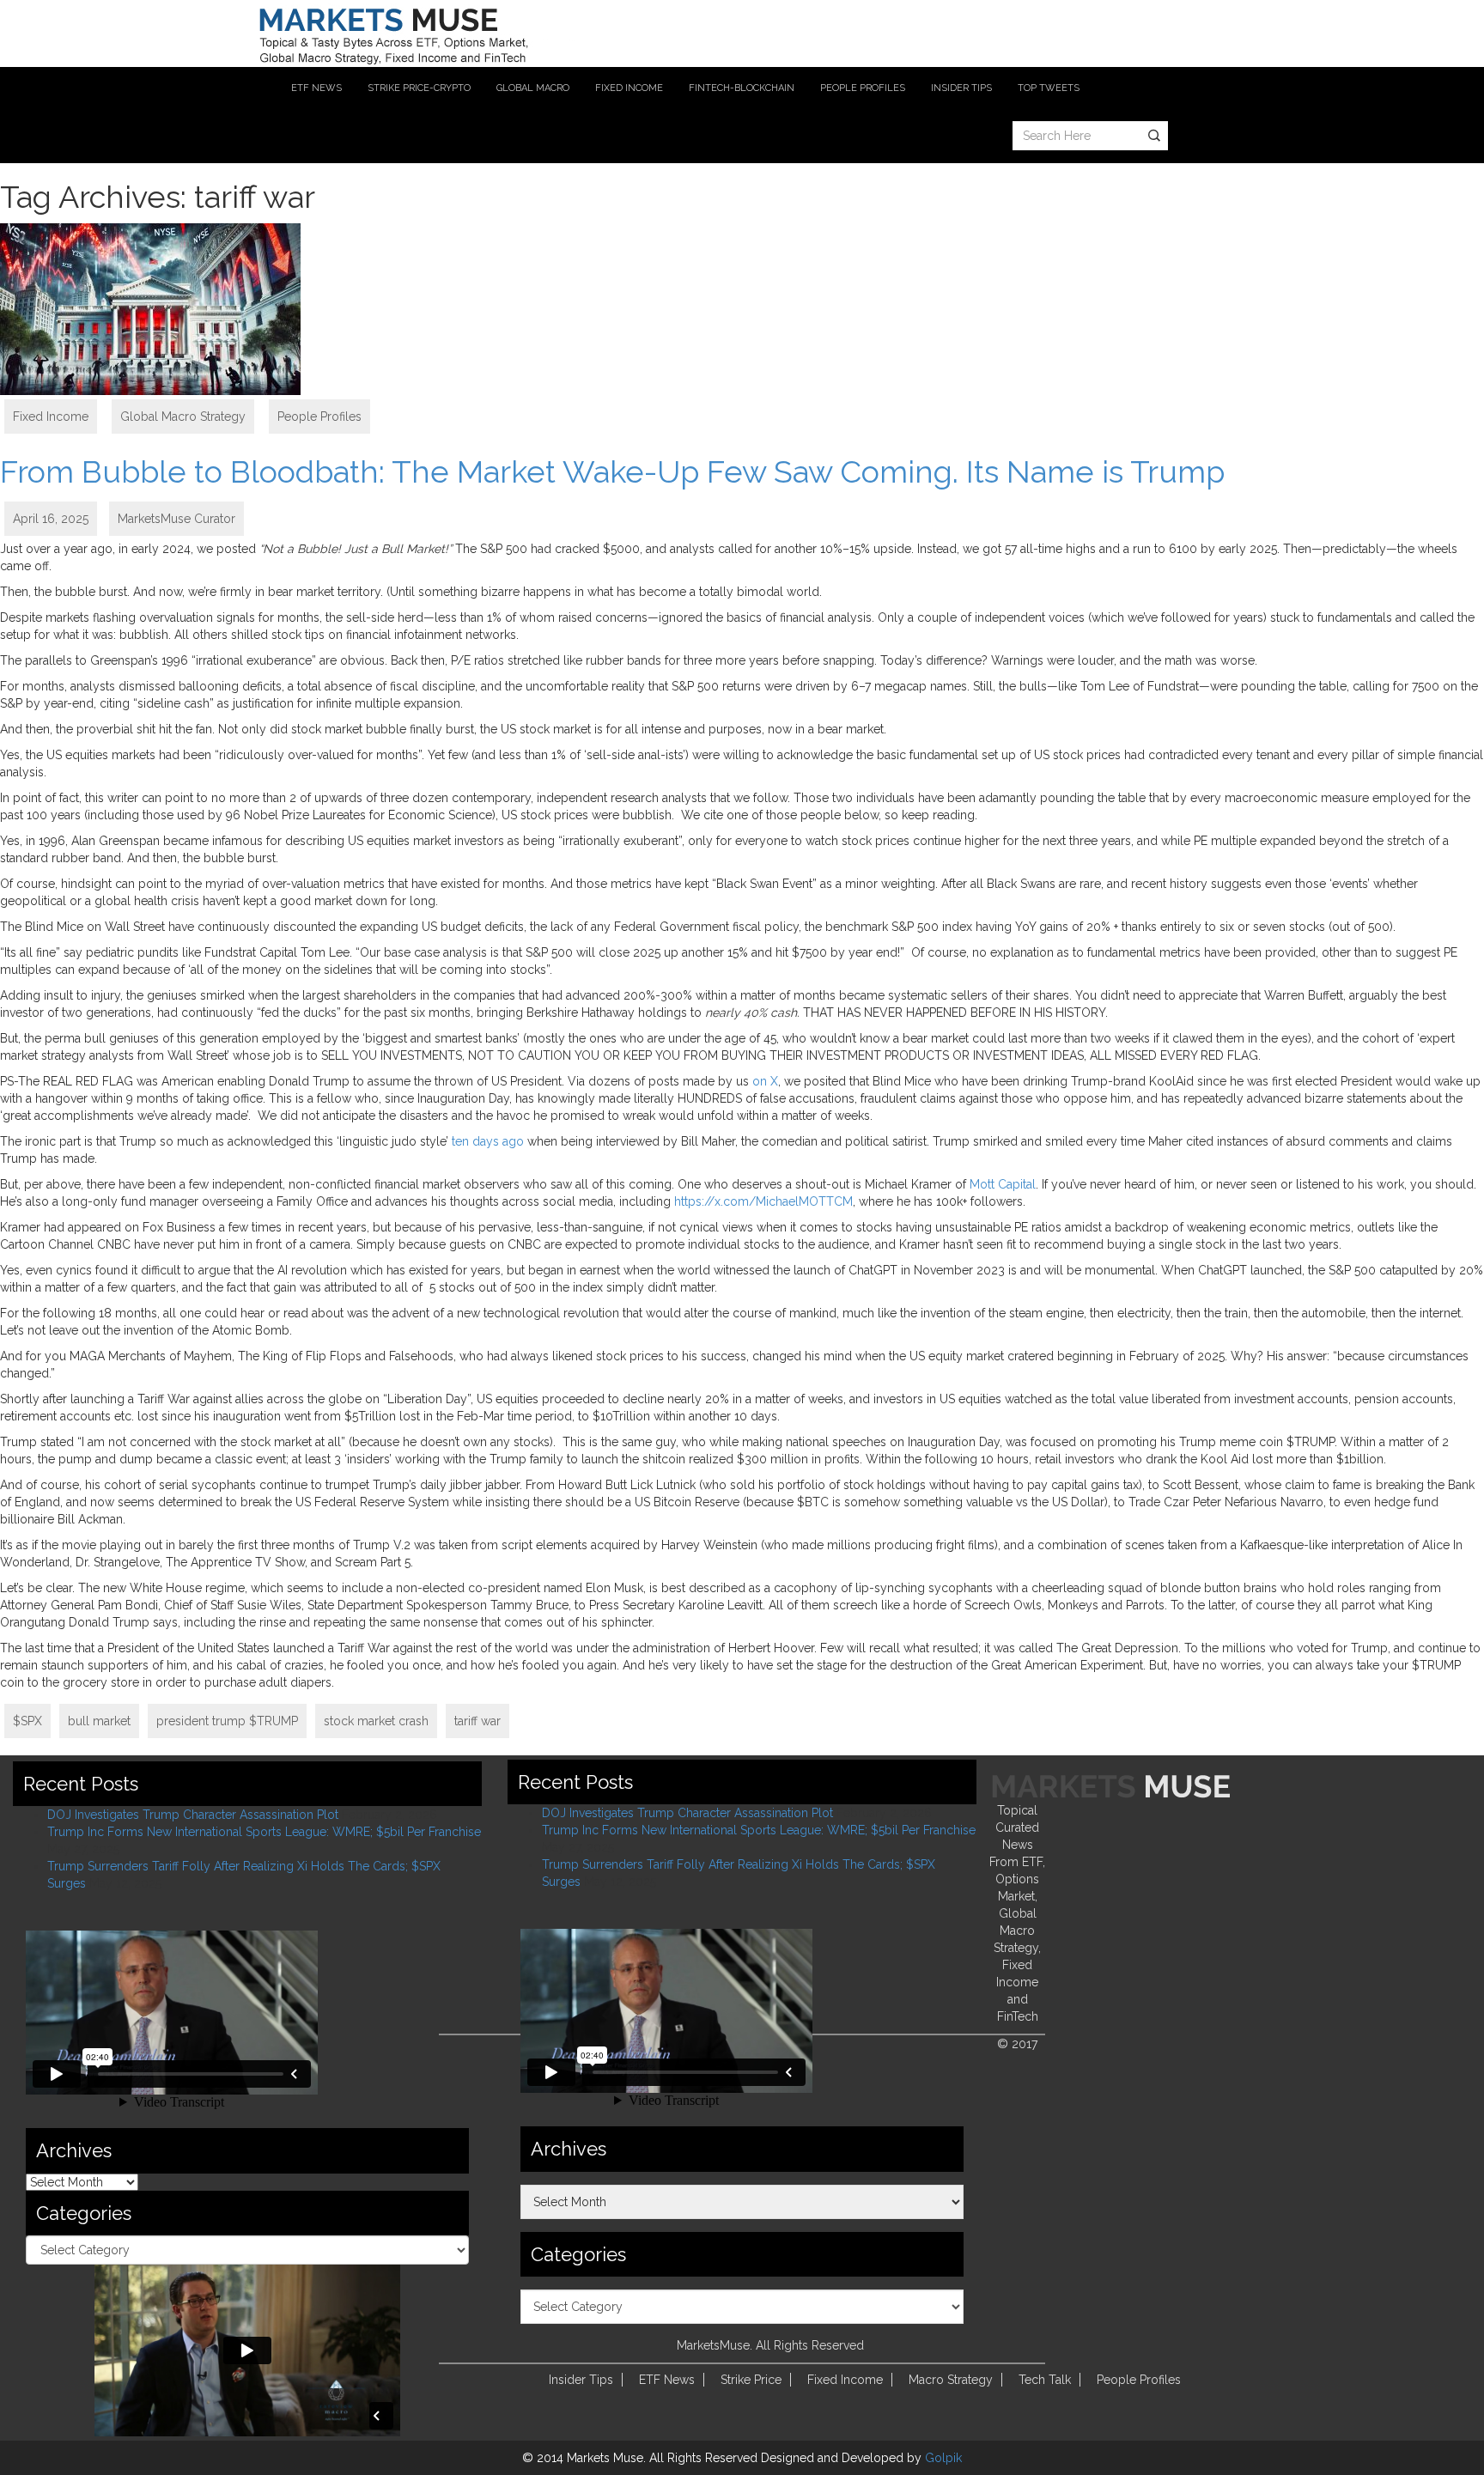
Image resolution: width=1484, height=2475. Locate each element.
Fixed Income (51, 417)
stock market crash (376, 1721)
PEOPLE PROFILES (863, 88)
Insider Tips (581, 2380)
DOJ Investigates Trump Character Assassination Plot (193, 1815)
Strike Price (751, 2380)
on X (765, 1081)
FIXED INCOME (629, 88)
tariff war (477, 1721)
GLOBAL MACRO (533, 88)
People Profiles (319, 417)
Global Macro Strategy (183, 417)
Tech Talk (1045, 2380)
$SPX (27, 1721)
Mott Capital (1003, 1184)
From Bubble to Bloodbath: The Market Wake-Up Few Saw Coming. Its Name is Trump (612, 471)
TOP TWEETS (1049, 88)
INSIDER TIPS (961, 88)
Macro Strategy (951, 2380)
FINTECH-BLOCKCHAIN (742, 88)
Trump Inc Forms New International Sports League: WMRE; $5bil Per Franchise (264, 1832)
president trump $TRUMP (227, 1721)
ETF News (667, 2380)
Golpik (943, 2458)
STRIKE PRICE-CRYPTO (419, 88)
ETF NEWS (316, 88)
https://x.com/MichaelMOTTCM (763, 1201)
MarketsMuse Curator (176, 519)
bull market (99, 1721)
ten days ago (488, 1141)
